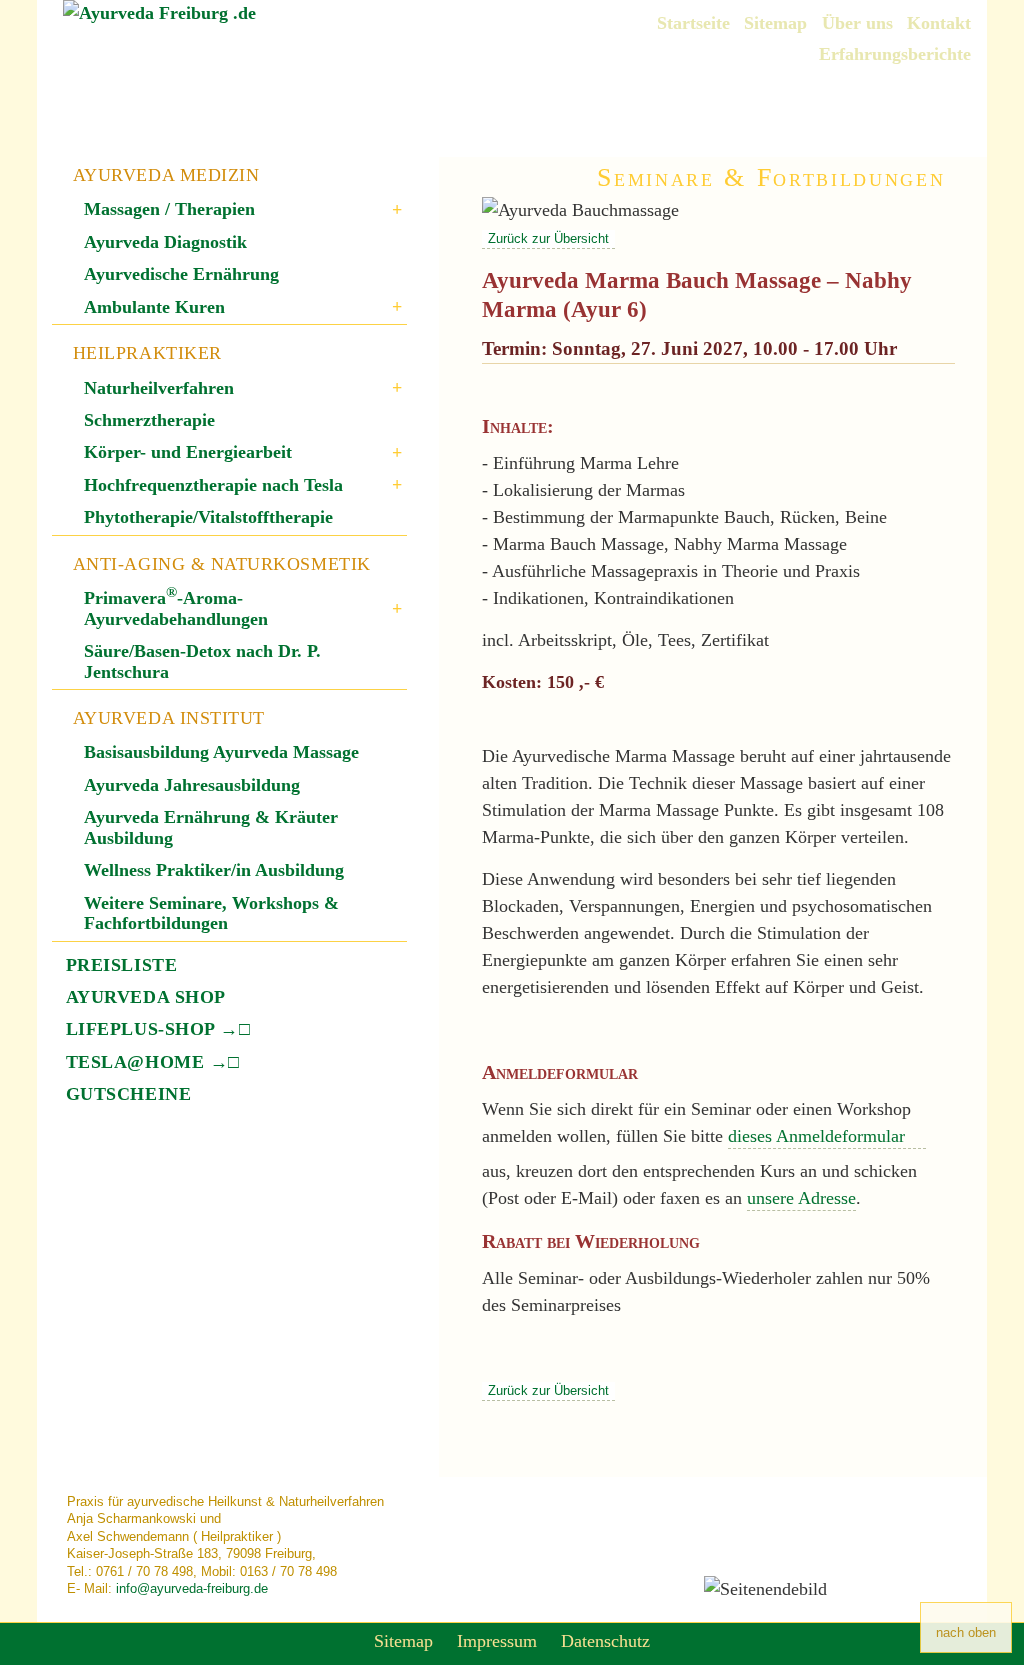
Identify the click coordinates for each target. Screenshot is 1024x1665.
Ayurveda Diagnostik (165, 242)
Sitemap (775, 23)
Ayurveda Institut (169, 718)
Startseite (693, 23)
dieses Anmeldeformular (819, 1136)
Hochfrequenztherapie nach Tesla (213, 485)
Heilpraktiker (147, 353)
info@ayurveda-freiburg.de (192, 1588)
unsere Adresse (801, 1198)
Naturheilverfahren (159, 388)
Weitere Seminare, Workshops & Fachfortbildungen (211, 913)
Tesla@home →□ (153, 1062)
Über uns (857, 23)
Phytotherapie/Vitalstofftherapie (208, 517)
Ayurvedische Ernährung (181, 274)
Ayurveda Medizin (166, 175)
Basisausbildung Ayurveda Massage (221, 752)
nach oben (966, 1632)
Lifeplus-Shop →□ (158, 1029)
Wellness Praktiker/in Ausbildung (214, 870)
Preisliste (121, 965)
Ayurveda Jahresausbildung (192, 785)
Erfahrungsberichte (895, 54)
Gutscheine (128, 1094)
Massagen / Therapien (169, 209)
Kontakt (939, 23)
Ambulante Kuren (154, 307)
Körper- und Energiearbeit (188, 452)
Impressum (497, 1641)
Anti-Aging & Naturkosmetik (222, 564)
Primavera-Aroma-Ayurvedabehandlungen (176, 608)
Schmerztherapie (149, 420)
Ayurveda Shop (146, 997)
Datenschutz (605, 1641)
